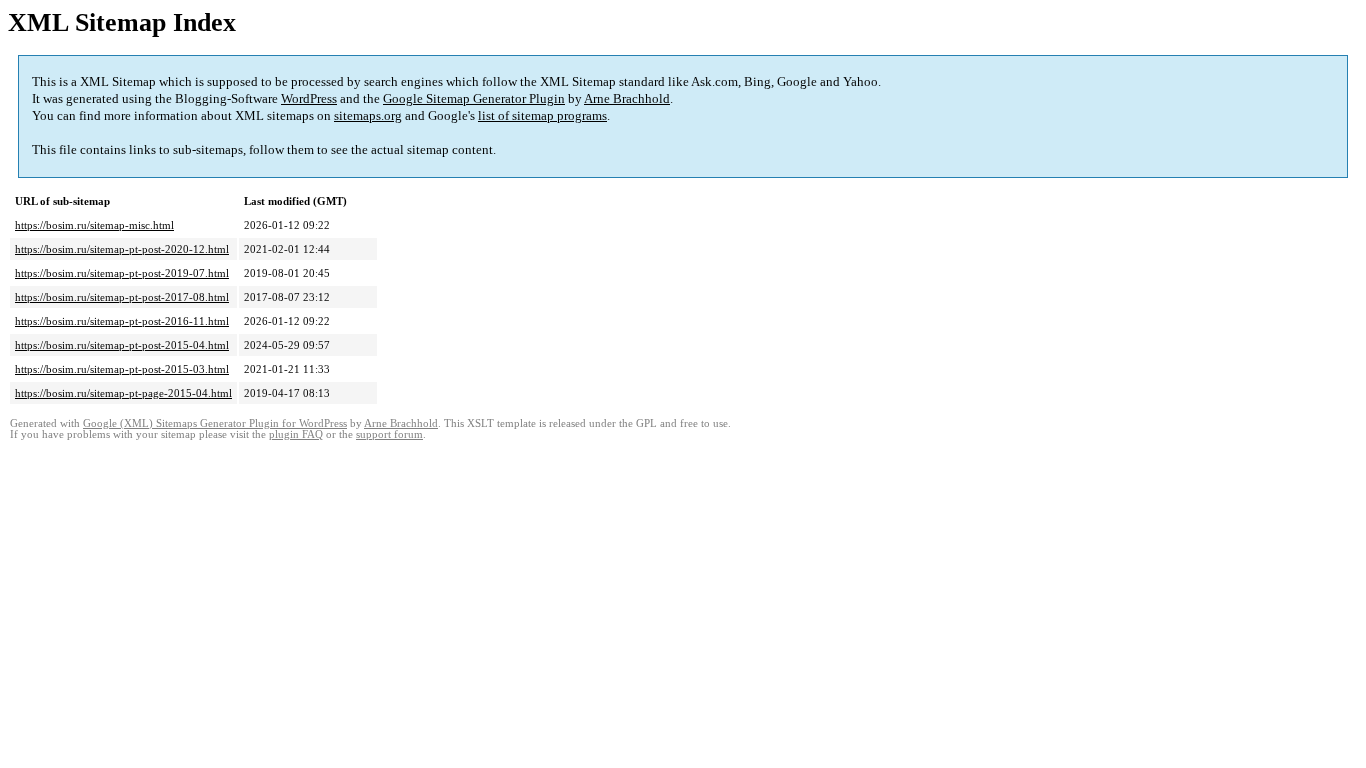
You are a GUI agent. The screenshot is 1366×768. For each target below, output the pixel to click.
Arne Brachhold (627, 98)
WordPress (309, 98)
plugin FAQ (296, 434)
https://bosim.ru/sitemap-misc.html (94, 225)
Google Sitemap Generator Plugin (474, 98)
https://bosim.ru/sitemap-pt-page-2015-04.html (123, 393)
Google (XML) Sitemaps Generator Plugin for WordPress (215, 423)
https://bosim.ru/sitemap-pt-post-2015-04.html (122, 345)
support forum (389, 434)
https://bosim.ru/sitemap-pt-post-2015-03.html (122, 369)
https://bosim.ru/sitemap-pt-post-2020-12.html (122, 249)
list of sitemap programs (542, 115)
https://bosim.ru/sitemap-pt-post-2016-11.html (122, 321)
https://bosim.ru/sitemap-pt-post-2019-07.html (122, 273)
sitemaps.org (368, 115)
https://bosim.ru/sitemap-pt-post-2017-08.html (122, 297)
